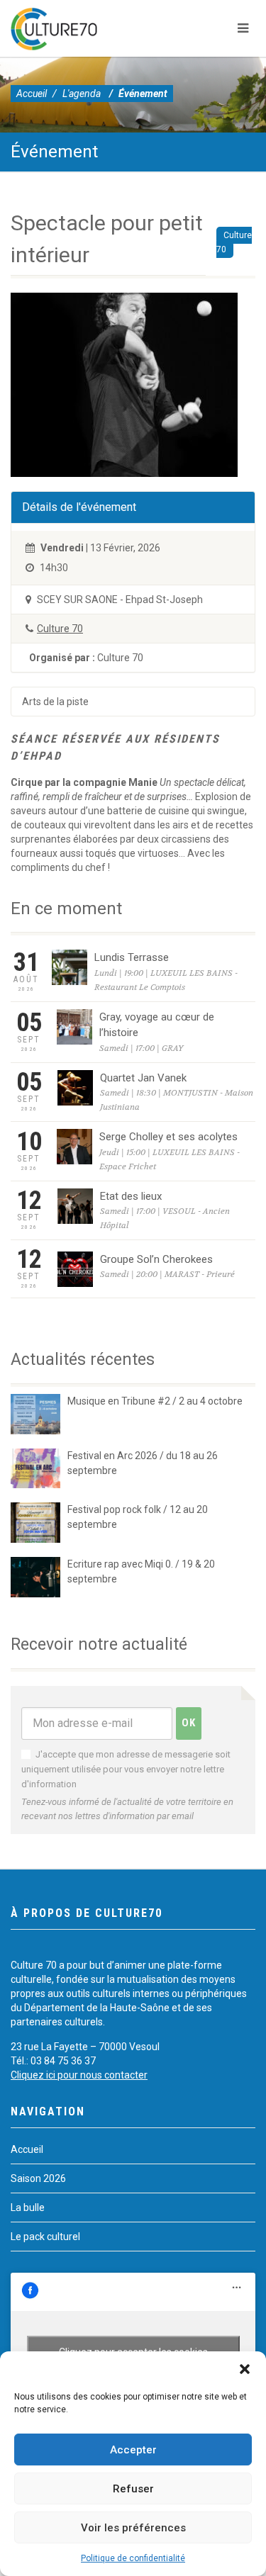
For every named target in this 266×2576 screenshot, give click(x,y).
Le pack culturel (45, 2237)
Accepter (133, 2450)
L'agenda (82, 94)
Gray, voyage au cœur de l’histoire (157, 1025)
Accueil (32, 94)
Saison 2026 (38, 2178)
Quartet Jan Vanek (143, 1078)
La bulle (28, 2207)
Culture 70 (234, 242)
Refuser (133, 2489)
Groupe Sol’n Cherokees (156, 1259)
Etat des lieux (131, 1196)
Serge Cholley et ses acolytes (168, 1137)
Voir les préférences (133, 2528)
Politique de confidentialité (133, 2558)
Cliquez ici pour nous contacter (79, 2075)
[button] (245, 2369)
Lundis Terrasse (132, 957)
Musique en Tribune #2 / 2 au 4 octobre (155, 1401)
